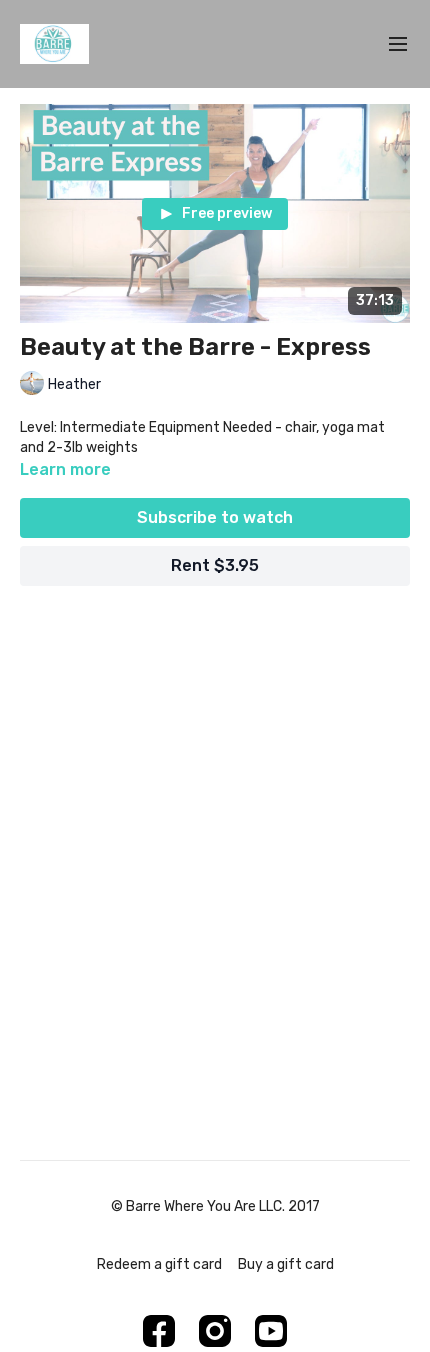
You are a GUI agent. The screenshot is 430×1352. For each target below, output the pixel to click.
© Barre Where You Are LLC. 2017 (215, 1207)
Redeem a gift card (159, 1264)
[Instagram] (215, 1331)
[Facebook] (159, 1331)
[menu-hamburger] (398, 44)
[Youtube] (271, 1331)
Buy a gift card (286, 1264)
